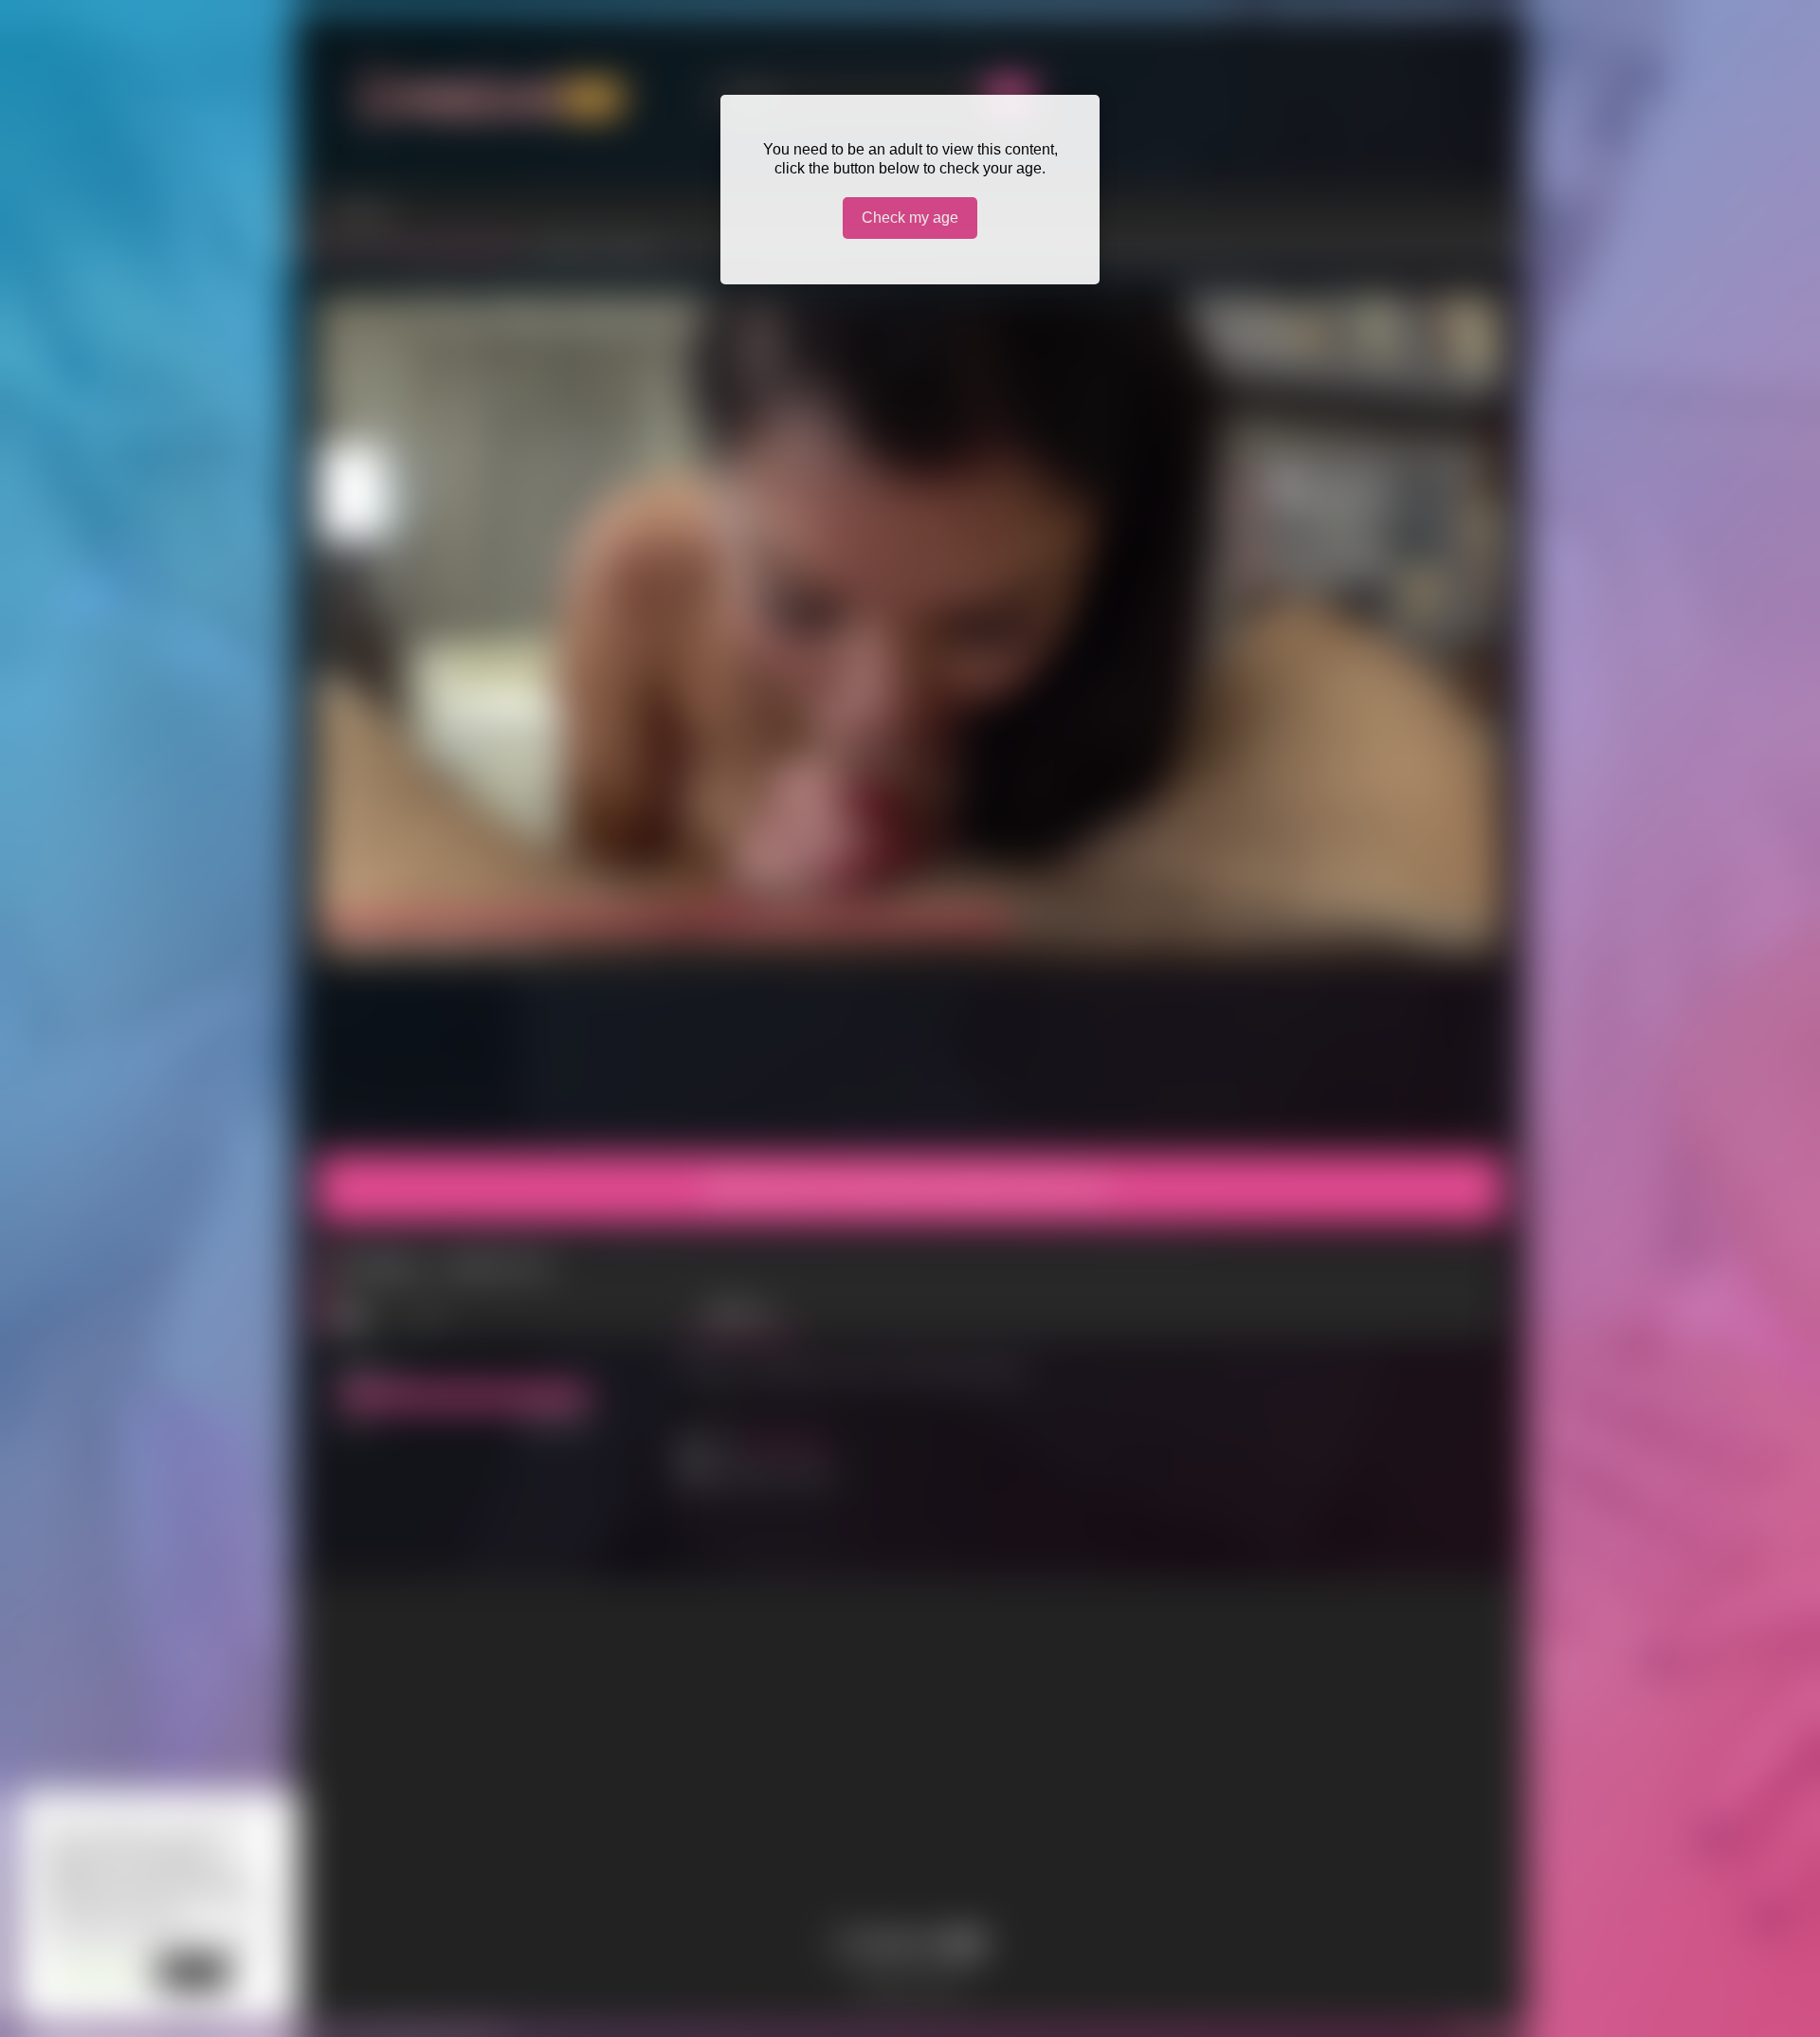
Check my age (910, 218)
